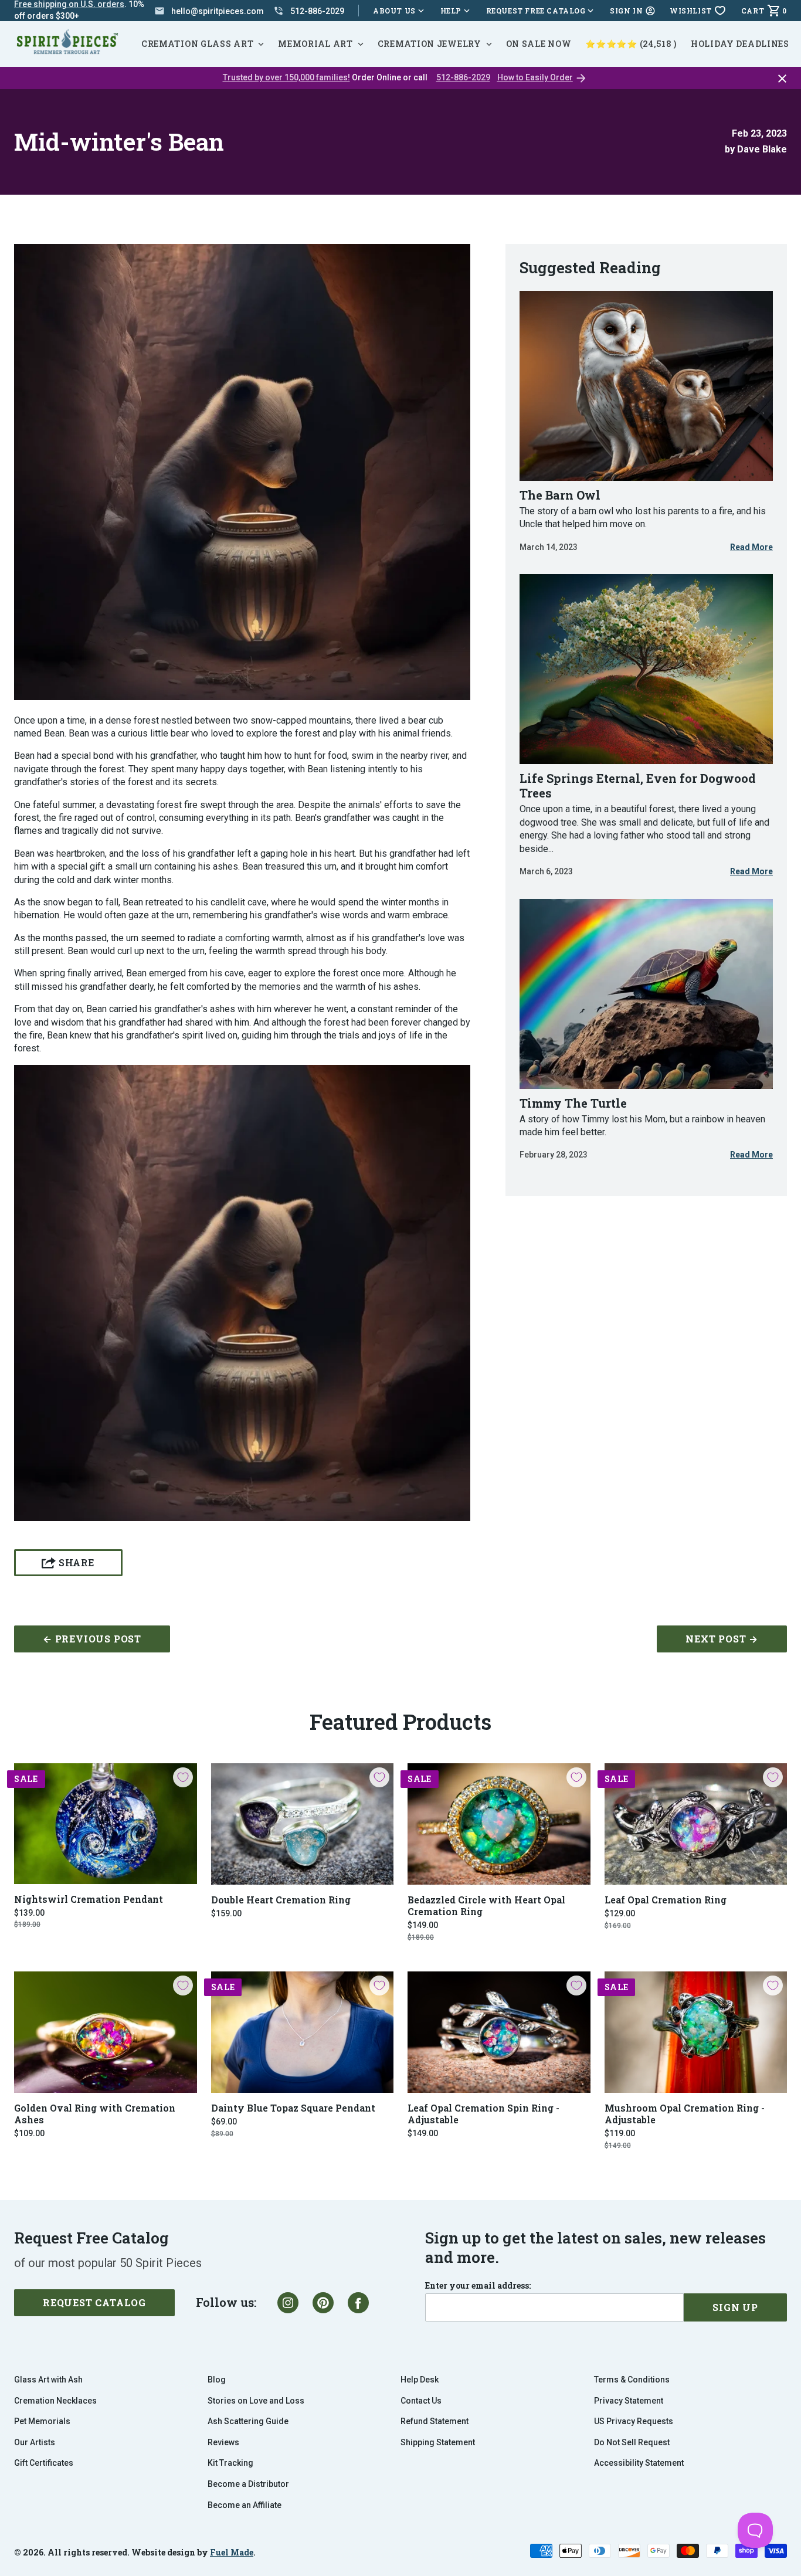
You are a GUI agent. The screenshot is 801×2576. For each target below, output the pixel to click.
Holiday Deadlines (740, 44)
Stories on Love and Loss (256, 2401)
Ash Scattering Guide (248, 2421)
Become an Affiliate (245, 2505)
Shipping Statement (438, 2442)
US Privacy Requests (634, 2421)
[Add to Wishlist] (183, 1777)
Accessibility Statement (639, 2463)
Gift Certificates (44, 2463)
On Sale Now (539, 44)
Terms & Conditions (632, 2380)
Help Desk (420, 2380)
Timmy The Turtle (573, 1103)
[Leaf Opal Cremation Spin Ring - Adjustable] (499, 2032)
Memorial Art (315, 44)
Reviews (223, 2442)
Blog (217, 2380)
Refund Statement (435, 2421)
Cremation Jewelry (430, 44)
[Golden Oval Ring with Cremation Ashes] (106, 2032)
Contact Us (421, 2401)
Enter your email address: (478, 2286)
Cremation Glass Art (197, 44)
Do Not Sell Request (632, 2442)
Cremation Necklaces (55, 2401)
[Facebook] (358, 2303)
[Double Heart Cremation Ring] (303, 1824)
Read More (751, 548)
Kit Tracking (230, 2463)
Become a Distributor (248, 2484)
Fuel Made (232, 2552)
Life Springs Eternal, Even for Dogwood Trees (638, 785)
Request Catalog (94, 2302)
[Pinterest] (323, 2303)
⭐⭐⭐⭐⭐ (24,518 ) (631, 44)
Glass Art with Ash (48, 2380)
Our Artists (35, 2442)
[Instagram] (288, 2303)
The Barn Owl (560, 495)
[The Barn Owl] (646, 386)
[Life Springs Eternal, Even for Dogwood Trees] (646, 669)
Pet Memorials (42, 2421)
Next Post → (722, 1639)
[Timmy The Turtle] (646, 994)
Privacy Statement (629, 2401)
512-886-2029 (463, 77)
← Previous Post (92, 1639)
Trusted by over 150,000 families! (286, 77)
